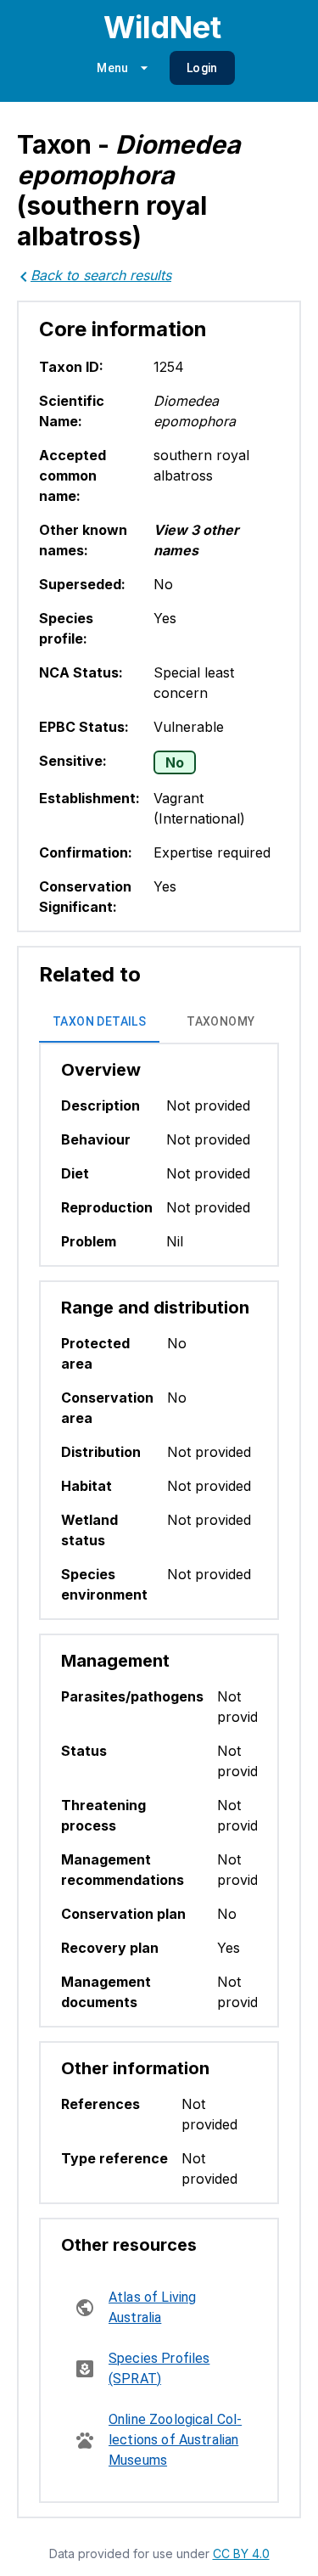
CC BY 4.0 (241, 2554)
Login (202, 68)
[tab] (99, 1022)
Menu (113, 68)
